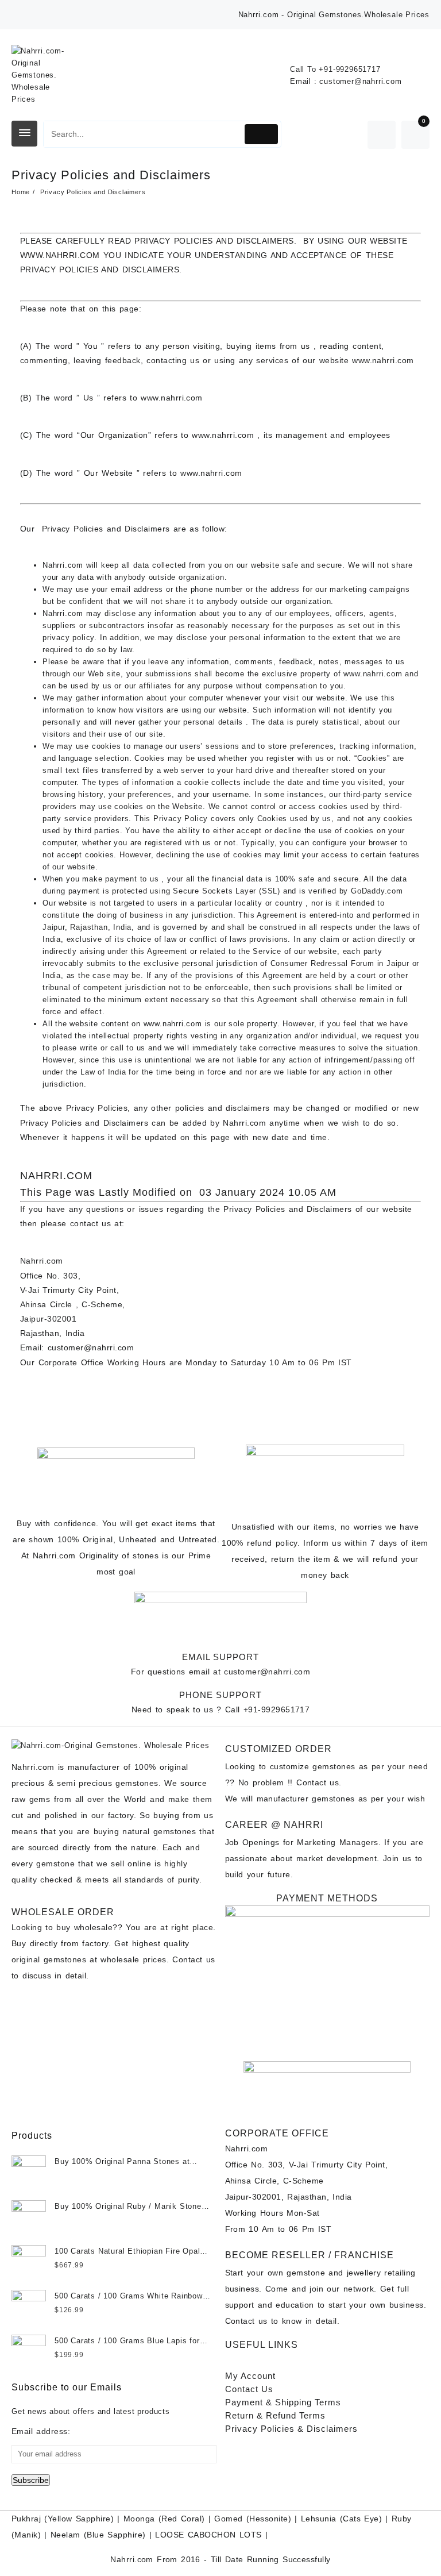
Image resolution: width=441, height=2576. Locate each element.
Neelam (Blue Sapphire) (98, 2535)
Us (249, 2389)
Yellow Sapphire (79, 2519)
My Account (250, 2376)
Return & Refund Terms (275, 2415)
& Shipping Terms (283, 2402)
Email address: (41, 2431)
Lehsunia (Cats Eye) (341, 2519)
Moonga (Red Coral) (164, 2519)
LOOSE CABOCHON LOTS (208, 2535)
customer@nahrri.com (360, 81)
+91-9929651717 (349, 69)
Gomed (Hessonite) (253, 2519)
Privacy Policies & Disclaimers (291, 2429)
